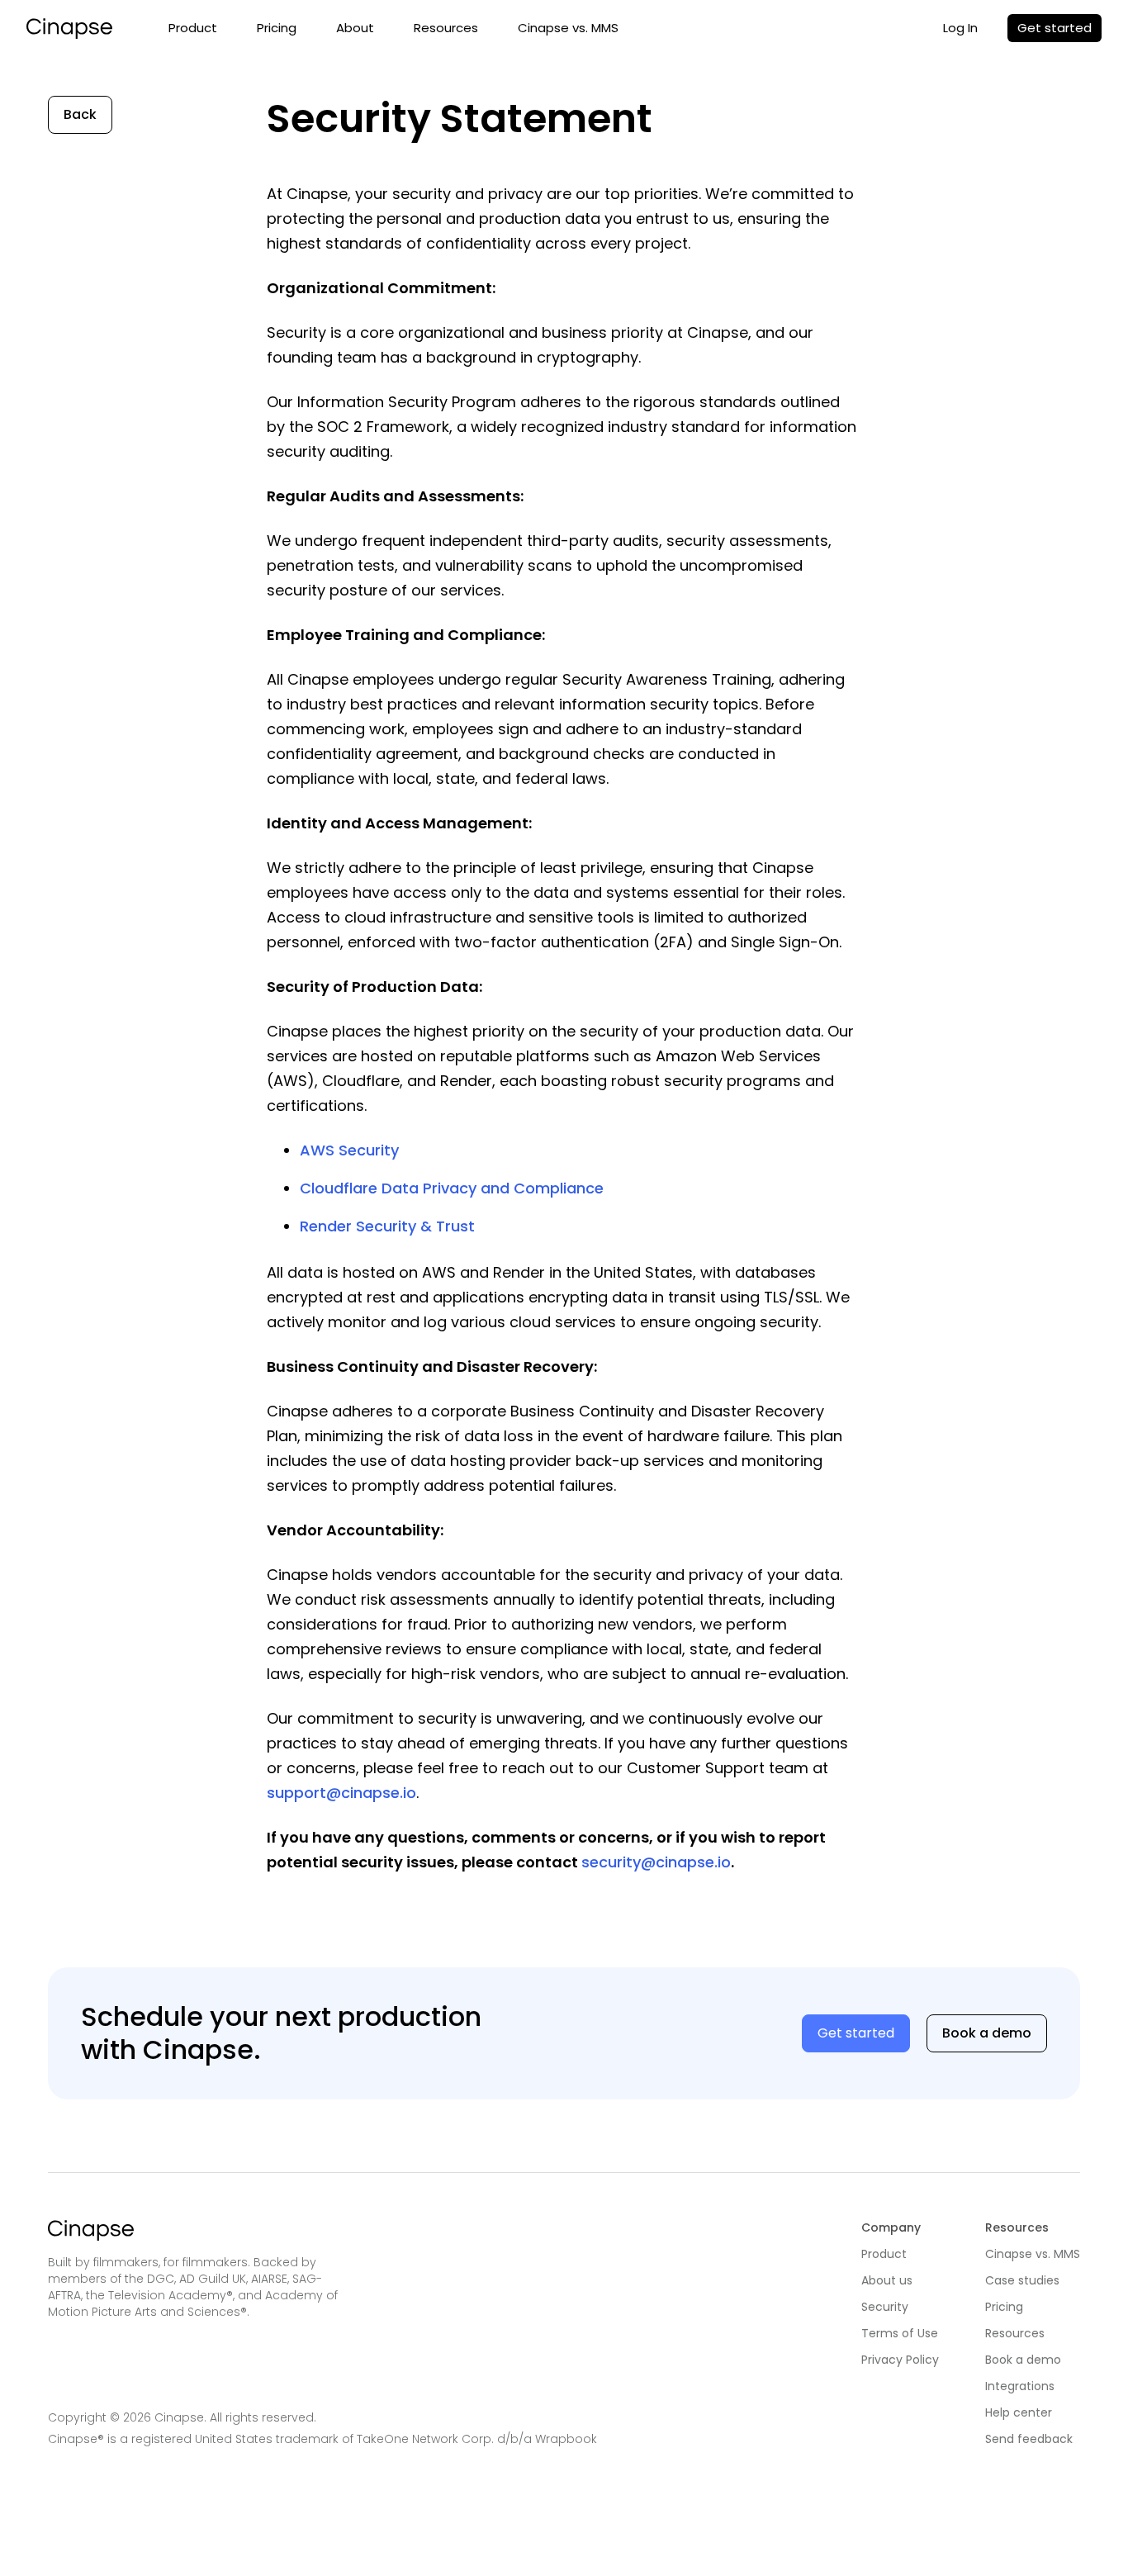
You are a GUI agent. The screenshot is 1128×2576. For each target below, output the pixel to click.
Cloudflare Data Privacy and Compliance (452, 1188)
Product (193, 28)
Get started (1055, 28)
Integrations (1020, 2386)
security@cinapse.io (656, 1862)
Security (885, 2307)
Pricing (277, 28)
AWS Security (349, 1150)
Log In (960, 28)
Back (80, 114)
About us (887, 2280)
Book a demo (987, 2033)
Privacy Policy (900, 2360)
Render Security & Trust (387, 1226)
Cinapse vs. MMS (568, 28)
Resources (446, 28)
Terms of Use (900, 2333)
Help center (1019, 2412)
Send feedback (1029, 2439)
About (355, 28)
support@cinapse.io (341, 1793)
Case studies (1022, 2280)
